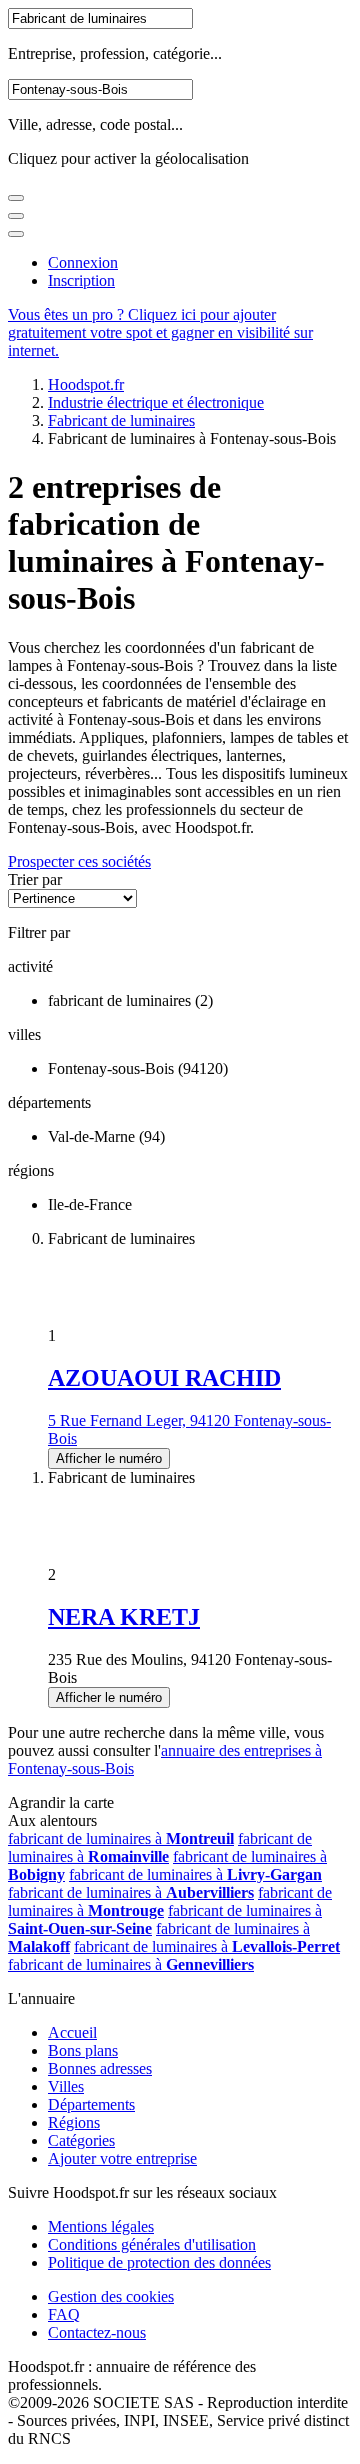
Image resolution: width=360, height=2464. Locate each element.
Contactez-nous (97, 2332)
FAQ (64, 2314)
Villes (66, 2086)
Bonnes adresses (100, 2068)
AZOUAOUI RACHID (164, 1378)
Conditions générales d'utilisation (152, 2244)
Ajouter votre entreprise (122, 2158)
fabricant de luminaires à (121, 1838)
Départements (91, 2104)
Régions (74, 2122)
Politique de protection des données (159, 2262)
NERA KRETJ (124, 1617)
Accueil (72, 2032)
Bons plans (83, 2050)
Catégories (81, 2140)
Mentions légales (101, 2226)
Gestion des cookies (111, 2296)
